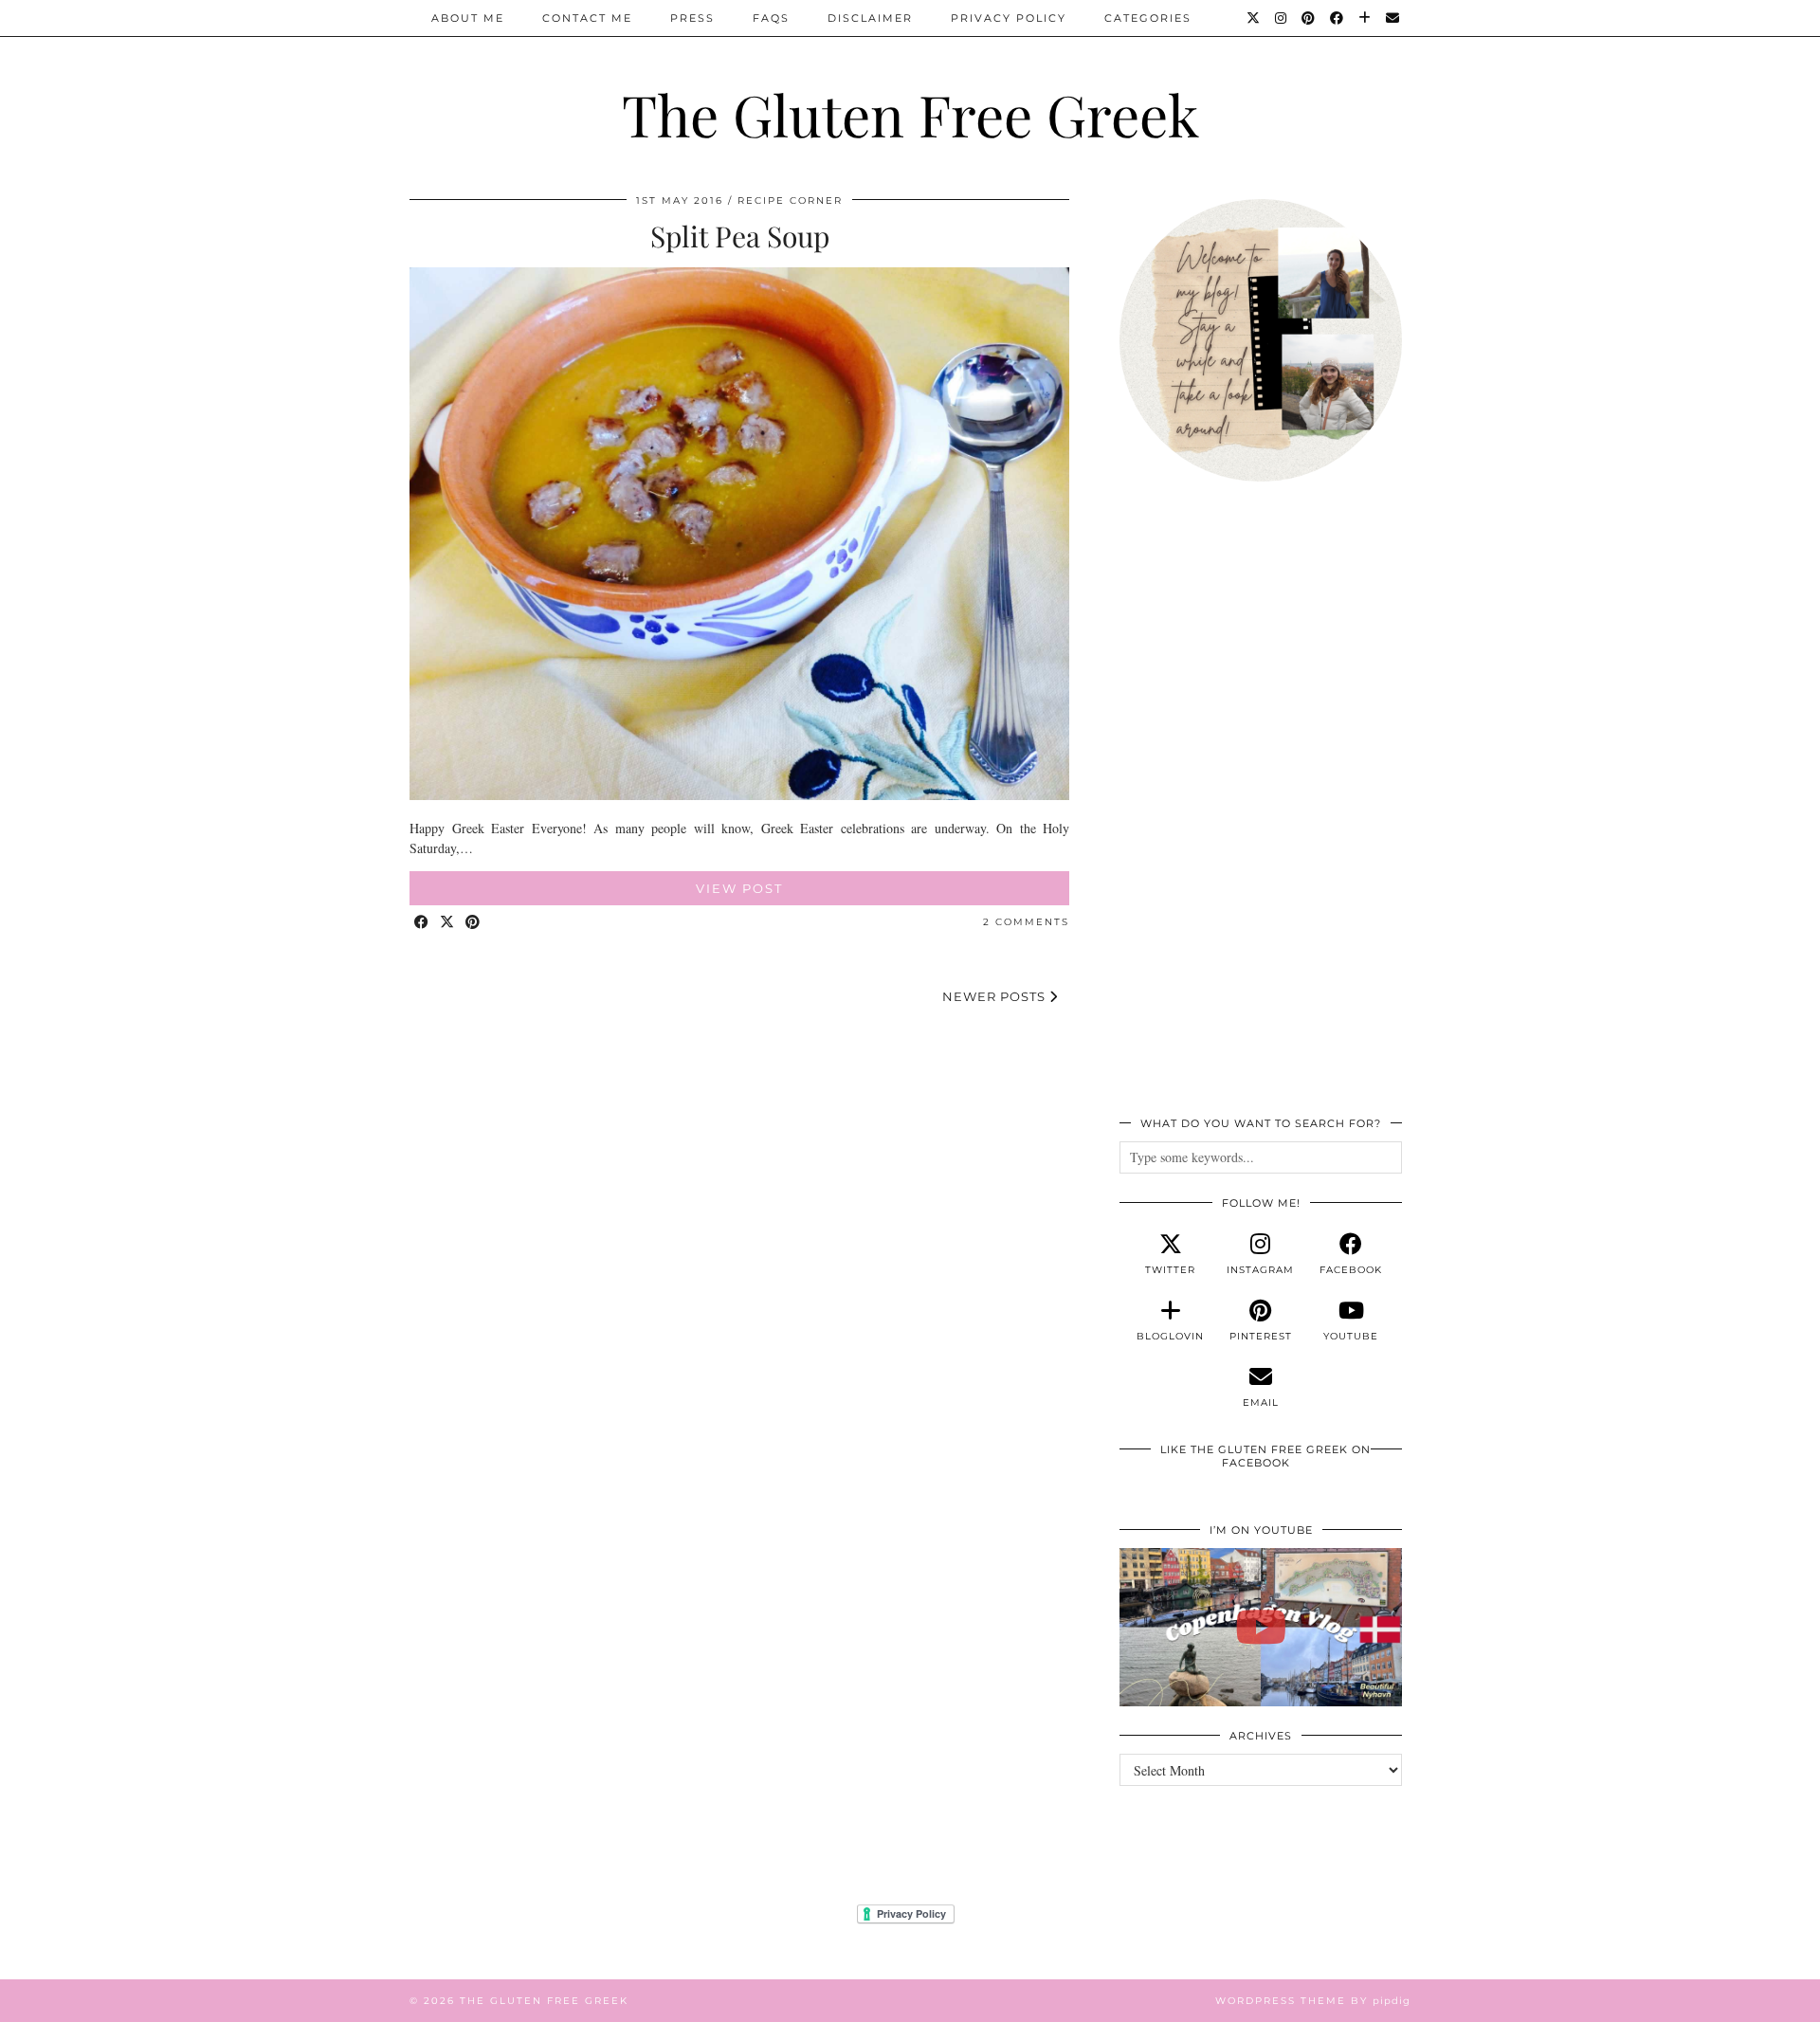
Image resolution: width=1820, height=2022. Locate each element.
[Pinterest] (1309, 18)
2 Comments (1026, 922)
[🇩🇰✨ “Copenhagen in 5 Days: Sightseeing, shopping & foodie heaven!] (1261, 1628)
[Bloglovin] (1365, 18)
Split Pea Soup (740, 236)
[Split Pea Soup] (739, 795)
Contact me (587, 18)
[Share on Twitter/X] (448, 923)
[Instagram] (1282, 18)
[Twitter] (1254, 18)
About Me (468, 18)
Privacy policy (1009, 18)
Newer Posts (996, 996)
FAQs (771, 18)
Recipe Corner (790, 200)
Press (692, 18)
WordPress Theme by (1313, 2001)
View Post (739, 888)
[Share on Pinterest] (473, 923)
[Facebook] (1338, 18)
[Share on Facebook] (422, 923)
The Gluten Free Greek (910, 114)
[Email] (1393, 18)
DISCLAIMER (870, 18)
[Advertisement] (1261, 810)
